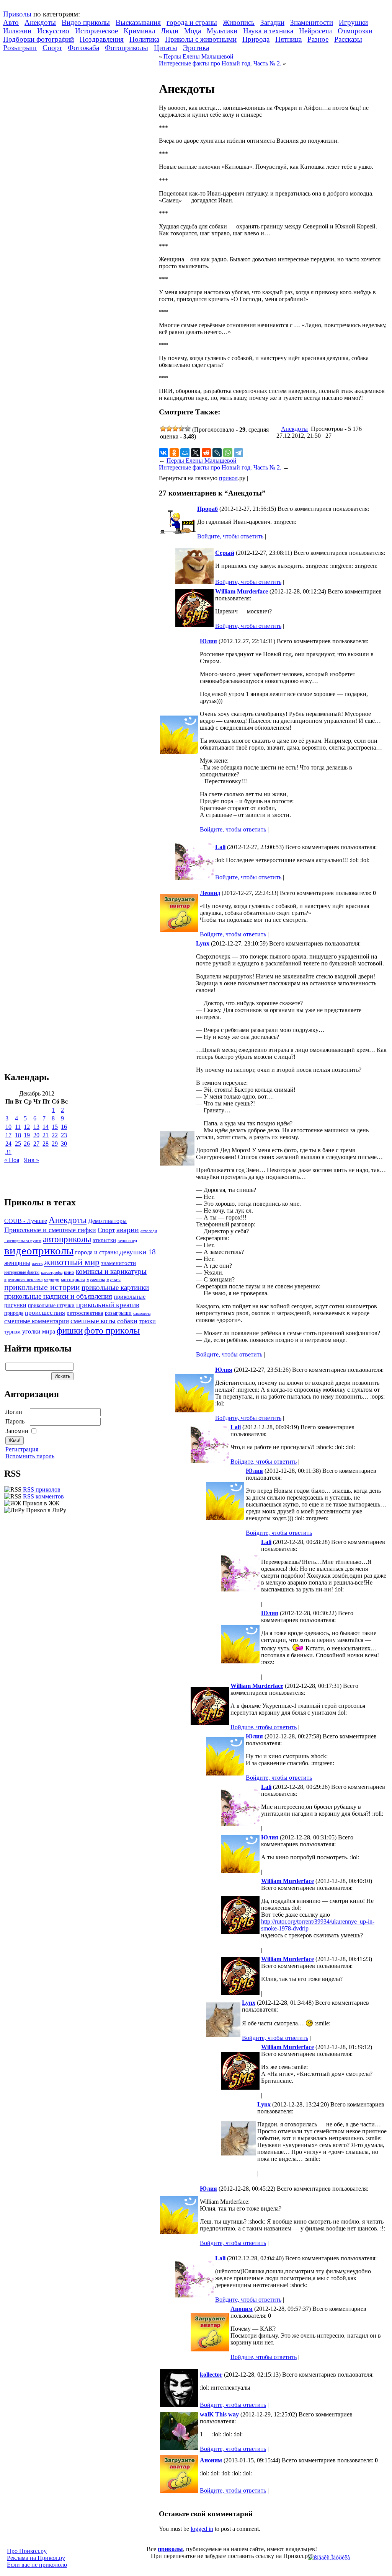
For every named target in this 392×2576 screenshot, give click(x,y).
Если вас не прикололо (37, 2565)
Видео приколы (86, 22)
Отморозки (355, 31)
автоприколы (67, 1239)
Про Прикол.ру (27, 2551)
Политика (144, 39)
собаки (127, 1321)
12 (27, 1127)
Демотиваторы (107, 1221)
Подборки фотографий (38, 39)
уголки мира (39, 1331)
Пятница (288, 39)
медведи (52, 1280)
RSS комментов (43, 1496)
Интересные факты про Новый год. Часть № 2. (220, 63)
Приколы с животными (201, 39)
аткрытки (104, 1240)
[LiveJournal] (217, 453)
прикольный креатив (108, 1305)
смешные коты (93, 1321)
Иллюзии (17, 31)
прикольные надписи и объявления (58, 1296)
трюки (147, 1321)
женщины (17, 1263)
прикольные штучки (51, 1305)
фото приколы (112, 1330)
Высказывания (138, 22)
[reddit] (206, 453)
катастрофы (52, 1272)
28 (46, 1144)
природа (14, 1313)
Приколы (17, 14)
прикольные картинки (115, 1287)
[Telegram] (238, 453)
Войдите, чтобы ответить (230, 536)
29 (55, 1144)
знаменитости (118, 1263)
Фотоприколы (127, 48)
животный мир (72, 1262)
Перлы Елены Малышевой (198, 56)
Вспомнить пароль (30, 1456)
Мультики (222, 31)
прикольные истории (42, 1287)
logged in (202, 2529)
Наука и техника (268, 31)
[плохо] (169, 429)
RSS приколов (41, 1489)
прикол (228, 478)
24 (8, 1144)
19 (27, 1135)
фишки (70, 1330)
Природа (256, 39)
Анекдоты (40, 22)
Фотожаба (83, 48)
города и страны (192, 22)
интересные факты (22, 1273)
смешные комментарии (37, 1321)
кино (69, 1272)
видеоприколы (39, 1251)
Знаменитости (312, 22)
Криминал (139, 31)
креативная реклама (23, 1280)
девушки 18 (138, 1252)
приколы (170, 2549)
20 (36, 1135)
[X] (196, 453)
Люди (170, 31)
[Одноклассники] (174, 453)
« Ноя (12, 1160)
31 (8, 1152)
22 (55, 1135)
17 (8, 1135)
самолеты (142, 1313)
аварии (128, 1229)
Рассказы (348, 39)
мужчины (96, 1280)
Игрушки (353, 22)
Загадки (272, 22)
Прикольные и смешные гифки (50, 1230)
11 (18, 1127)
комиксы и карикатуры (111, 1271)
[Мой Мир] (185, 453)
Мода (193, 31)
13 (36, 1127)
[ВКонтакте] (163, 453)
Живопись (239, 22)
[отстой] (163, 429)
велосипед (127, 1241)
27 (36, 1144)
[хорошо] (181, 429)
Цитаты (166, 48)
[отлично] (188, 429)
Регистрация (22, 1449)
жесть (37, 1264)
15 (55, 1127)
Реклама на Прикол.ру (36, 2558)
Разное (318, 39)
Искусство (53, 31)
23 (64, 1135)
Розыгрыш (20, 48)
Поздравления (102, 39)
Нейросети (315, 31)
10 (8, 1127)
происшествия (45, 1313)
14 (46, 1127)
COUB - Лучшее (26, 1221)
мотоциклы (73, 1280)
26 (27, 1144)
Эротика (196, 48)
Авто (11, 22)
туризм (12, 1332)
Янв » (31, 1160)
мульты (114, 1280)
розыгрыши (118, 1313)
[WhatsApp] (228, 453)
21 (46, 1135)
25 (18, 1144)
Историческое (96, 31)
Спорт (52, 48)
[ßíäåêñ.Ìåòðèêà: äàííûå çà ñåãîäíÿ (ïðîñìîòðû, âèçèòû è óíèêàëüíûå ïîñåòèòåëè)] (329, 2558)
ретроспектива (85, 1313)
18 (18, 1135)
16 (64, 1127)
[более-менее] (175, 429)
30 (64, 1144)
